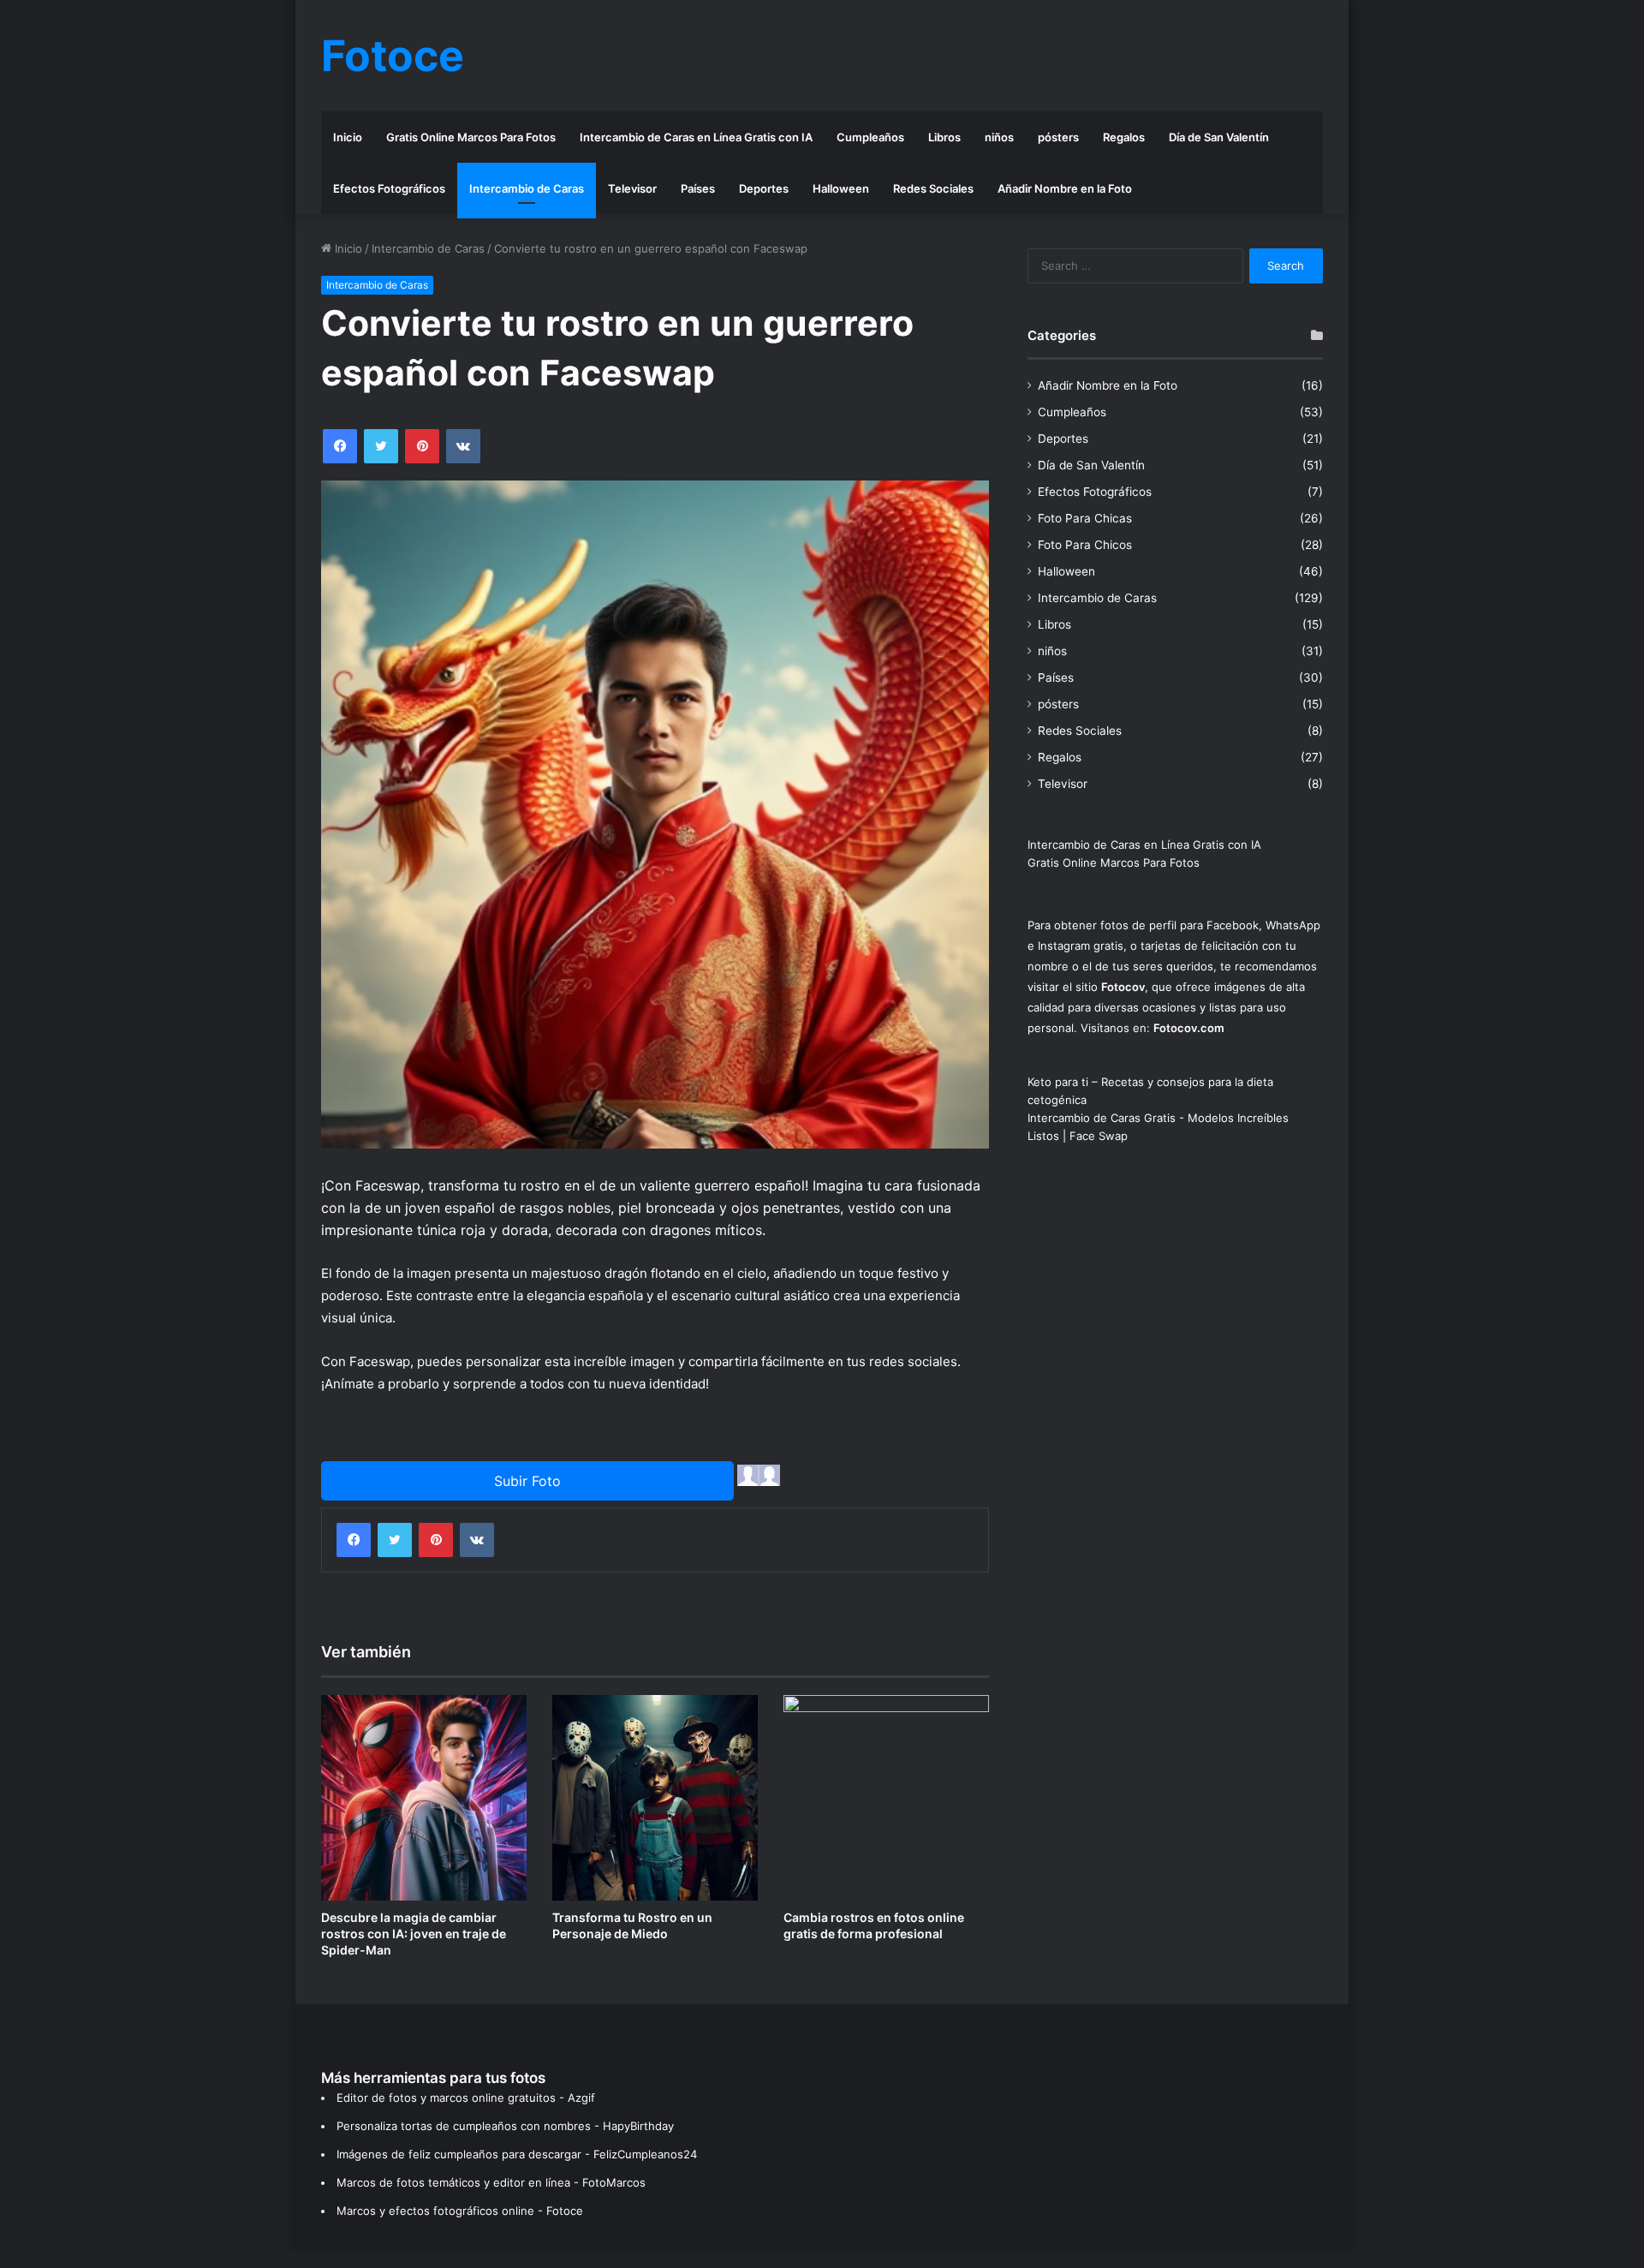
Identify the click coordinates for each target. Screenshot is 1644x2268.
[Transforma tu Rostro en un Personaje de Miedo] (655, 1798)
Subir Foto (527, 1481)
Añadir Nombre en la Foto (1065, 188)
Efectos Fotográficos (389, 188)
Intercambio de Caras (527, 188)
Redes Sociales (933, 188)
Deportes (764, 188)
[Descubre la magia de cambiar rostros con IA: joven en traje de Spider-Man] (424, 1798)
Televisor (632, 188)
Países (698, 188)
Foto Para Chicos (1085, 545)
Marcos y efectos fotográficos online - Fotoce (460, 2211)
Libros (944, 137)
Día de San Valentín (1219, 137)
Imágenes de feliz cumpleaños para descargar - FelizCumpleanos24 (517, 2154)
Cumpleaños (870, 137)
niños (999, 137)
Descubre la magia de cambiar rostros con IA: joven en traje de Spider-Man (414, 1934)
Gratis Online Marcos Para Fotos (471, 137)
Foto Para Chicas (1085, 518)
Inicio (348, 137)
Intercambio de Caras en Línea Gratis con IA (696, 137)
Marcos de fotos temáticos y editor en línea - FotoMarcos (491, 2182)
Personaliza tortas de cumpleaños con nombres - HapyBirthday (505, 2126)
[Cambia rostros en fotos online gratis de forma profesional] (886, 1798)
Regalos (1124, 137)
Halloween (841, 188)
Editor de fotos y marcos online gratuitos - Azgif (466, 2098)
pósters (1058, 137)
